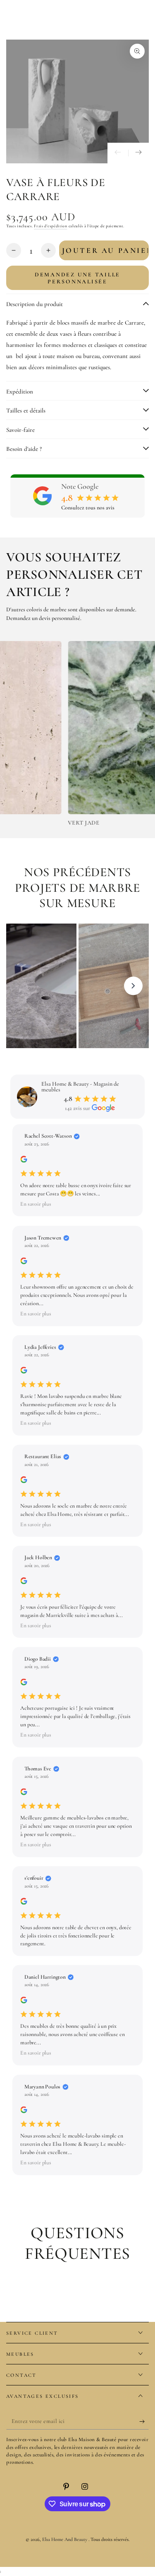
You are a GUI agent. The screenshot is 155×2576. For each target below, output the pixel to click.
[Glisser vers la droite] (138, 153)
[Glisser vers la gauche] (118, 153)
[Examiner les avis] (24, 1161)
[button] (77, 1204)
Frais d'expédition (51, 226)
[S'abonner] (144, 2421)
